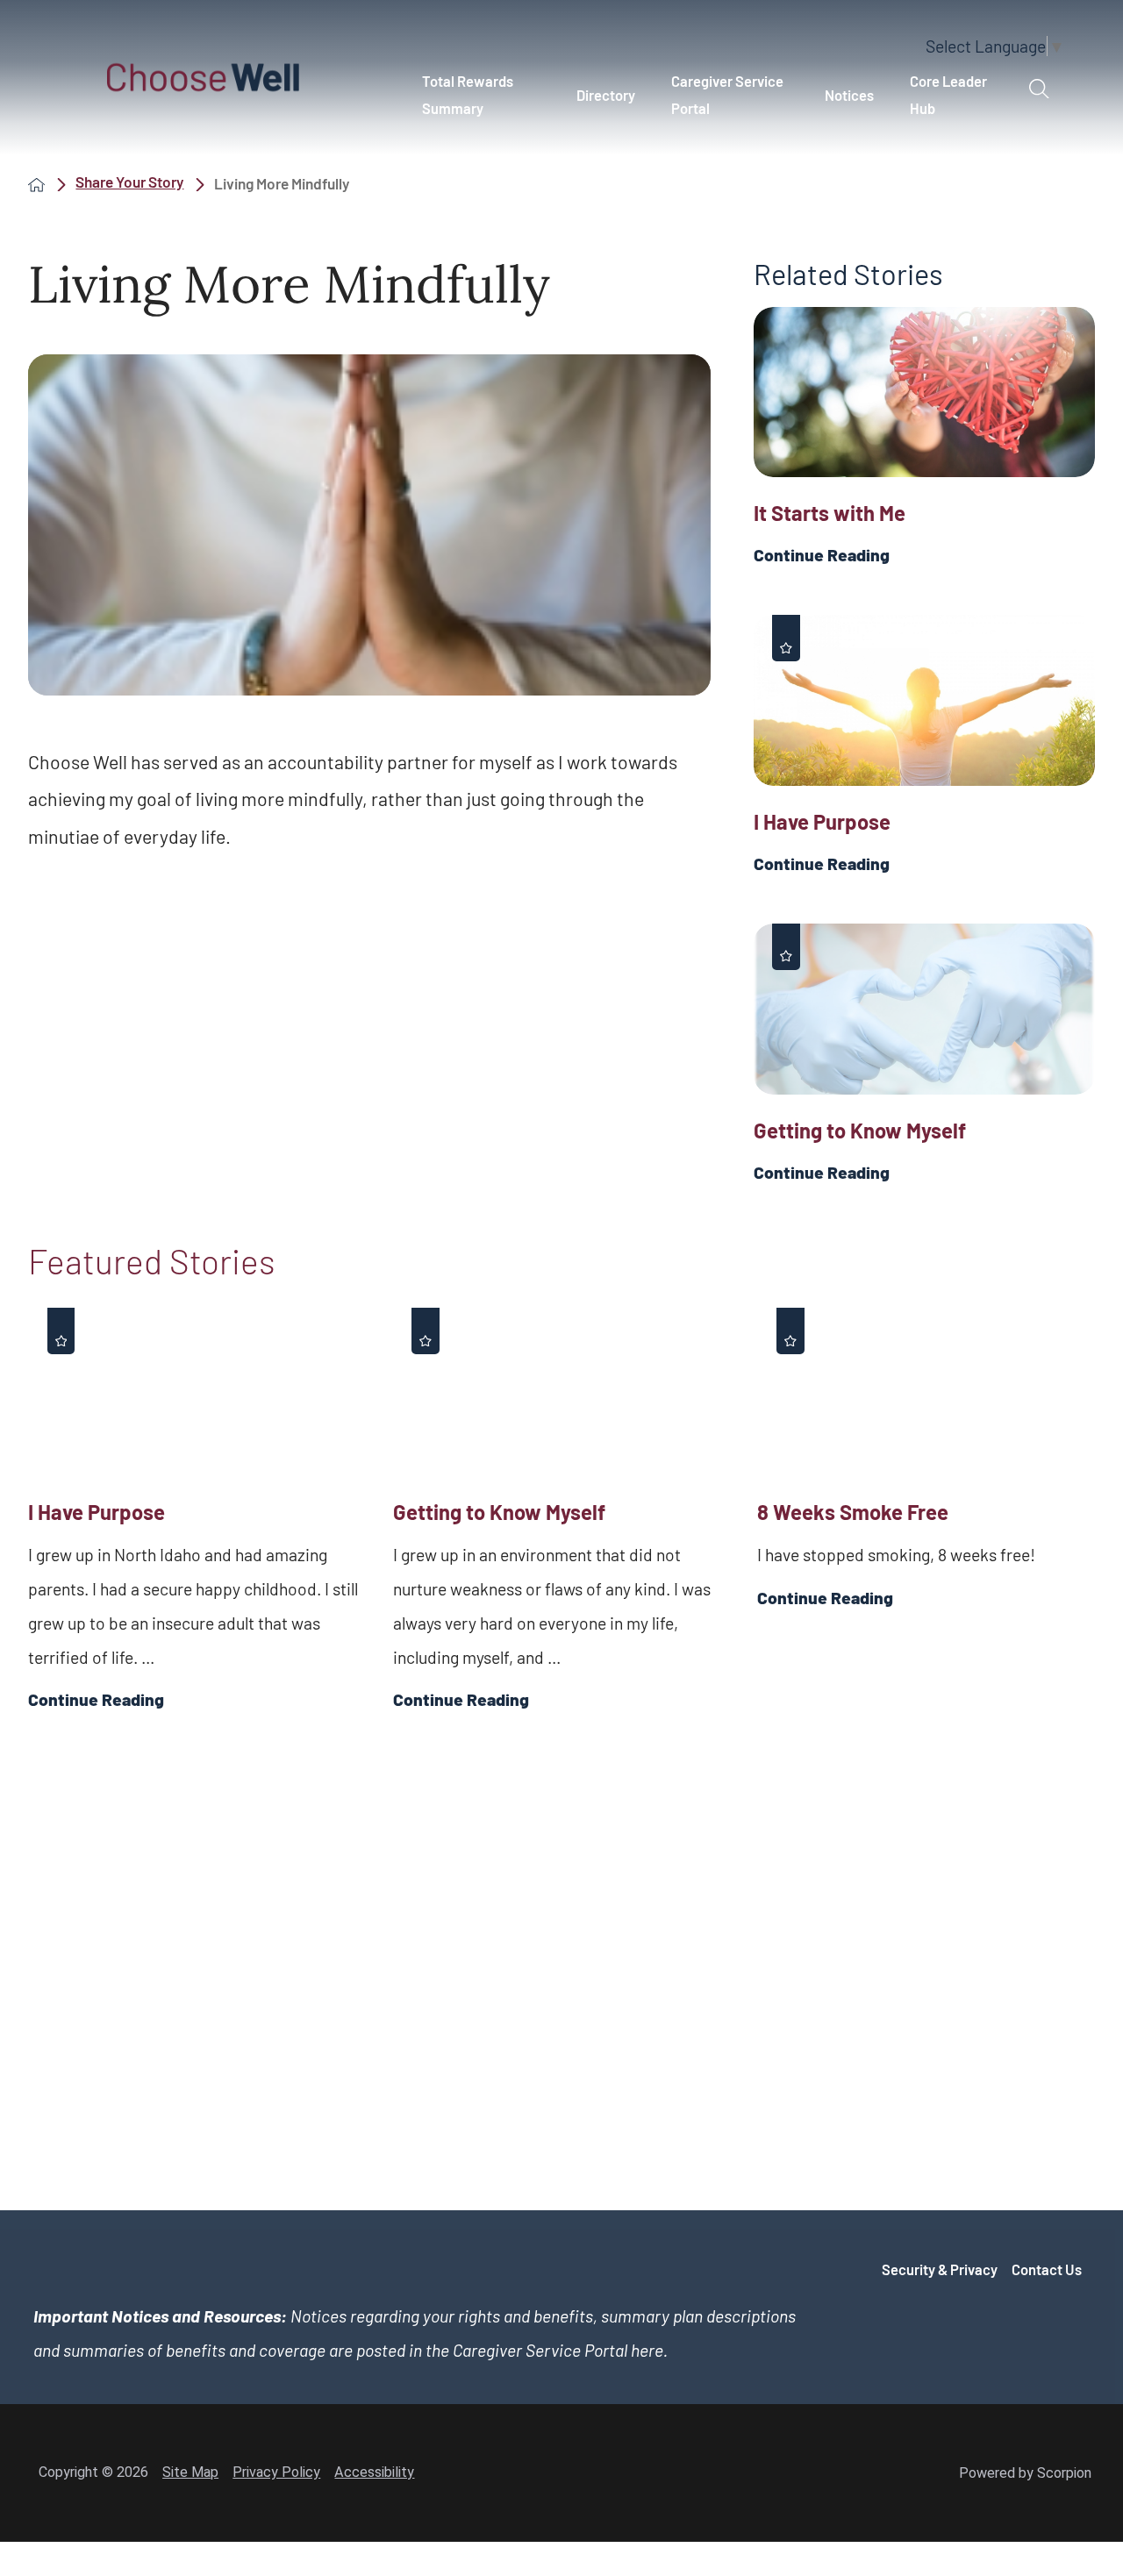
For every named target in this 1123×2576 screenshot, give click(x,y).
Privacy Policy (276, 2472)
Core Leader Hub (948, 94)
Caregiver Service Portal (727, 94)
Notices (849, 95)
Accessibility (374, 2472)
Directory (606, 95)
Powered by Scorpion (1025, 2473)
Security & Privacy (940, 2269)
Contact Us (1047, 2269)
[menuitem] (481, 95)
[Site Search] (1039, 89)
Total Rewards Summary (468, 94)
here (647, 2350)
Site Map (190, 2472)
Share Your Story (129, 182)
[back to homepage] (36, 184)
